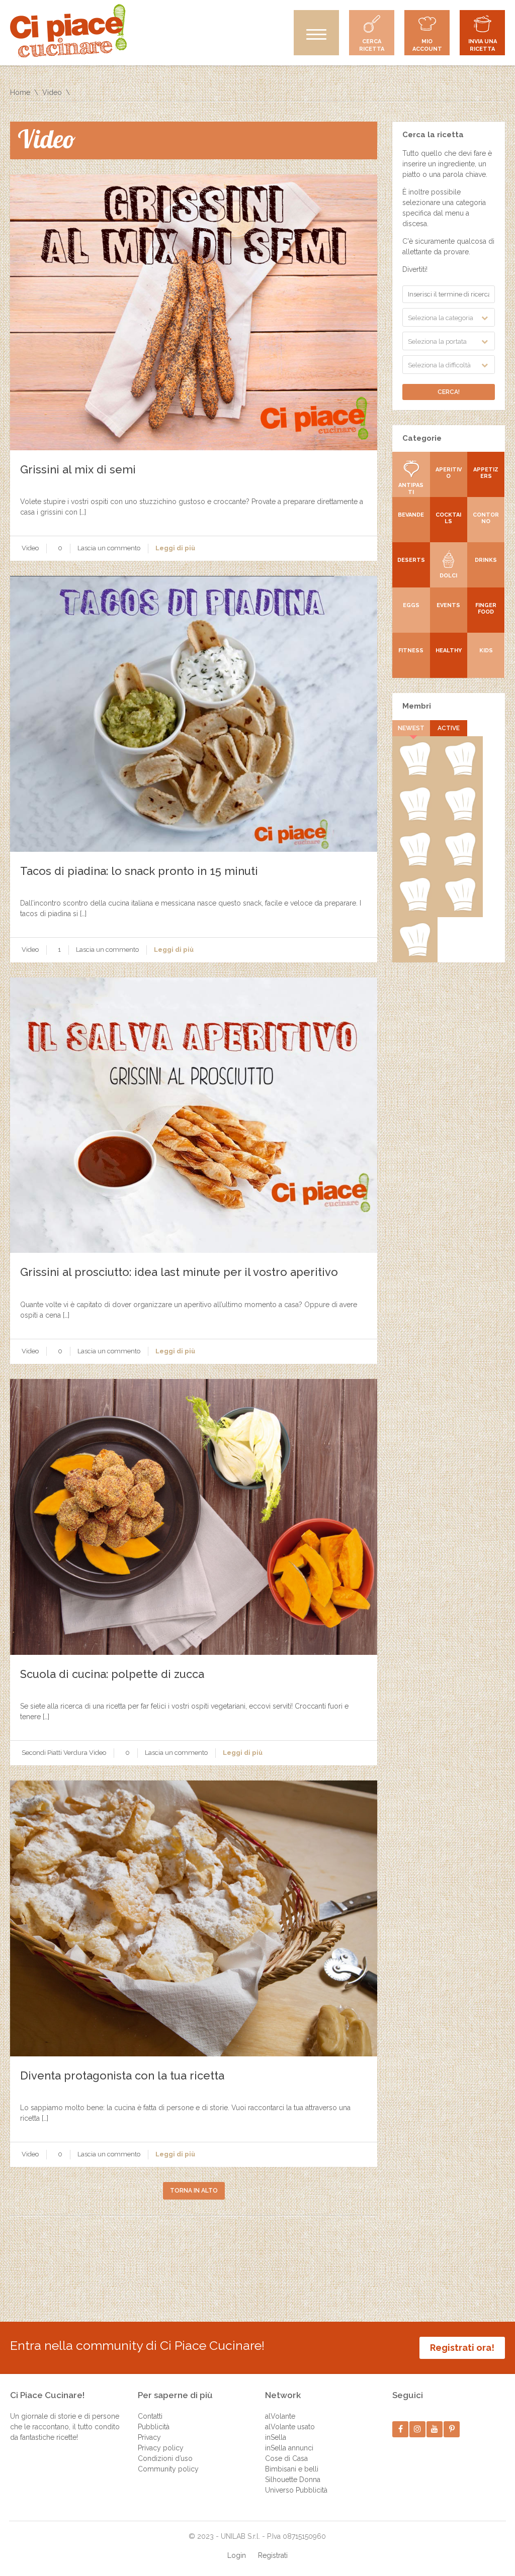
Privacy (149, 2437)
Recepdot (415, 773)
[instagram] (418, 2429)
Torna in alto (194, 2191)
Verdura (75, 1753)
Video (52, 92)
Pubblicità (154, 2427)
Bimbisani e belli (292, 2469)
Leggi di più (175, 548)
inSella (276, 2437)
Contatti (150, 2416)
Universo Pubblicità (296, 2490)
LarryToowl (415, 954)
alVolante (280, 2416)
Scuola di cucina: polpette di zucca (112, 1674)
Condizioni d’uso (165, 2458)
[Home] (68, 31)
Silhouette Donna (293, 2480)
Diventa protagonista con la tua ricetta (122, 2075)
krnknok (460, 864)
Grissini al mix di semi (78, 469)
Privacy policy (161, 2448)
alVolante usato (290, 2427)
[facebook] (401, 2429)
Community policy (168, 2469)
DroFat (415, 909)
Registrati (273, 2555)
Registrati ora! (462, 2348)
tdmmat (460, 819)
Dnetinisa (415, 864)
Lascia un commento (109, 548)
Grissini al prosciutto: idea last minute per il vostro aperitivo (179, 1272)
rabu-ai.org (460, 909)
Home (20, 92)
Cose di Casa (286, 2458)
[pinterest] (452, 2429)
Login (237, 2555)
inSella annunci (289, 2448)
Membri (417, 706)
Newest (411, 728)
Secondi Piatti (42, 1753)
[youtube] (435, 2429)
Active (449, 728)
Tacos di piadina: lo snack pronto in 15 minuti (139, 871)
